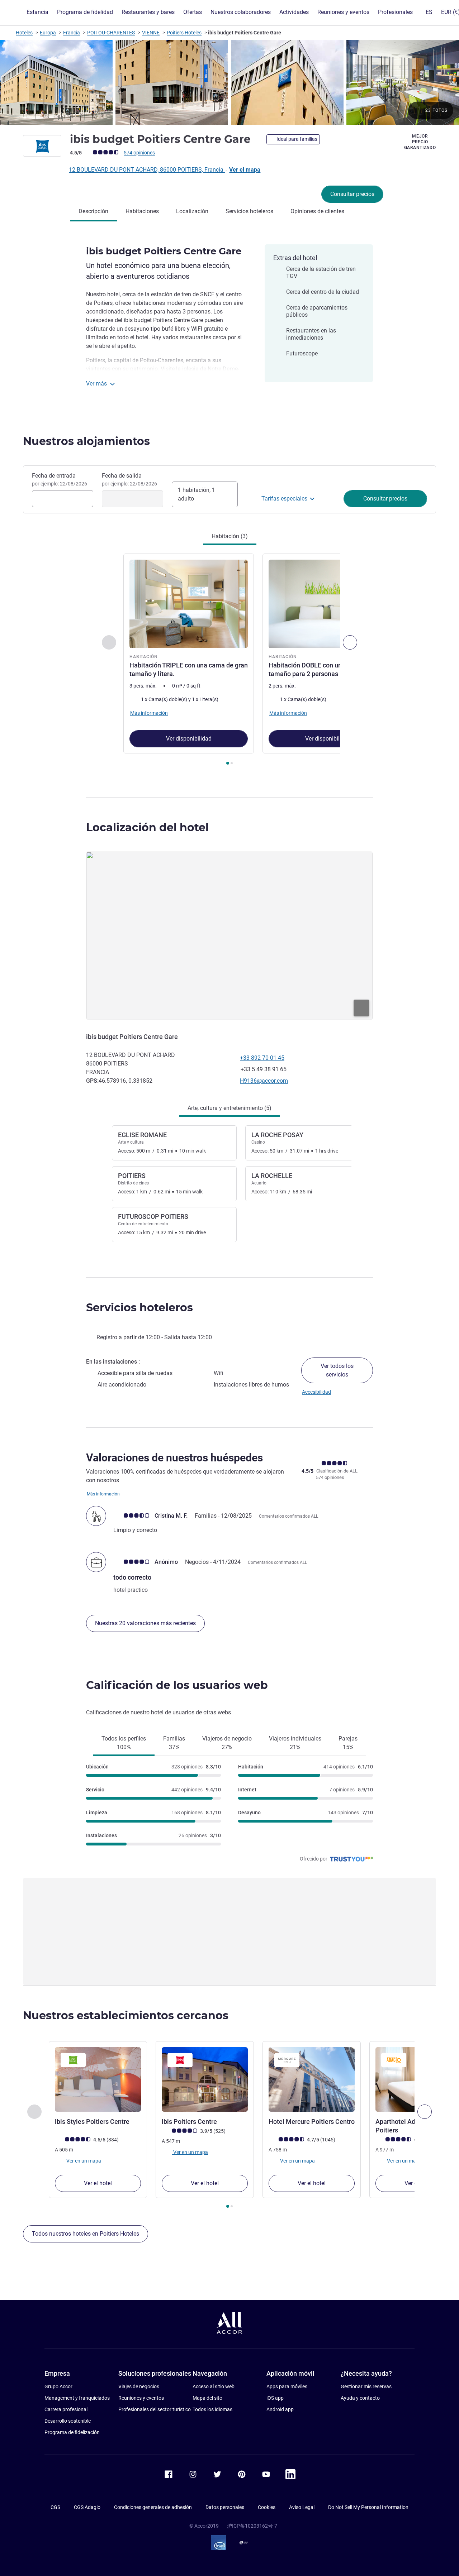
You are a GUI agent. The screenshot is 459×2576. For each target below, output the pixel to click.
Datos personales (225, 2507)
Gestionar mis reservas (366, 2386)
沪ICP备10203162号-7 (252, 2526)
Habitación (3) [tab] (230, 536)
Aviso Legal (302, 2507)
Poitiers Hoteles (184, 33)
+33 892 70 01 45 (262, 1058)
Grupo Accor (58, 2386)
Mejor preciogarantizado (420, 142)
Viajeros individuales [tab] (295, 1743)
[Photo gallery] (229, 82)
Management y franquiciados (77, 2398)
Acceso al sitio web (214, 2386)
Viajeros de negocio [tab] (227, 1743)
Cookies (267, 2507)
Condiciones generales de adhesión (153, 2507)
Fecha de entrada (60, 479)
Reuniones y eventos (141, 2398)
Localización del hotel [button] (147, 827)
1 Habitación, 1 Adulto (197, 494)
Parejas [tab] (348, 1743)
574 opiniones (139, 153)
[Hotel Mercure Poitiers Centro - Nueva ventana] (312, 2079)
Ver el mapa (245, 170)
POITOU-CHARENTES (111, 33)
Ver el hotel (98, 2183)
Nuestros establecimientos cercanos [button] (126, 2015)
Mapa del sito (207, 2398)
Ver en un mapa (83, 2160)
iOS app (275, 2398)
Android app (280, 2409)
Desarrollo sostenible (68, 2421)
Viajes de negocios (139, 2386)
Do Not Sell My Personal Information (368, 2507)
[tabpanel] (229, 660)
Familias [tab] (174, 1743)
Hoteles (24, 33)
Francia (72, 33)
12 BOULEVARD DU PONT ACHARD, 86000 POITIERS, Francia (147, 170)
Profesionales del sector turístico (155, 2409)
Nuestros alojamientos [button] (86, 441)
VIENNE (151, 33)
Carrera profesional (66, 2409)
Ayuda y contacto (360, 2398)
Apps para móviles (287, 2386)
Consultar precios (352, 194)
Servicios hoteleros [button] (139, 1308)
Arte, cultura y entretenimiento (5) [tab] (229, 1108)
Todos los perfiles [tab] (124, 1743)
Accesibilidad (316, 1392)
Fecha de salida (129, 479)
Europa (48, 33)
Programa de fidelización (72, 2432)
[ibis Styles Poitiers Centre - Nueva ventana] (98, 2079)
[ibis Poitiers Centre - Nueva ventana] (205, 2079)
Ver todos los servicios (337, 1370)
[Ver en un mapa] (229, 936)
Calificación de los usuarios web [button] (177, 1685)
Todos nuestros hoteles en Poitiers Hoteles (86, 2234)
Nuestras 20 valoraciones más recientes (145, 1623)
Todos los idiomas (212, 2409)
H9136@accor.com (264, 1081)
